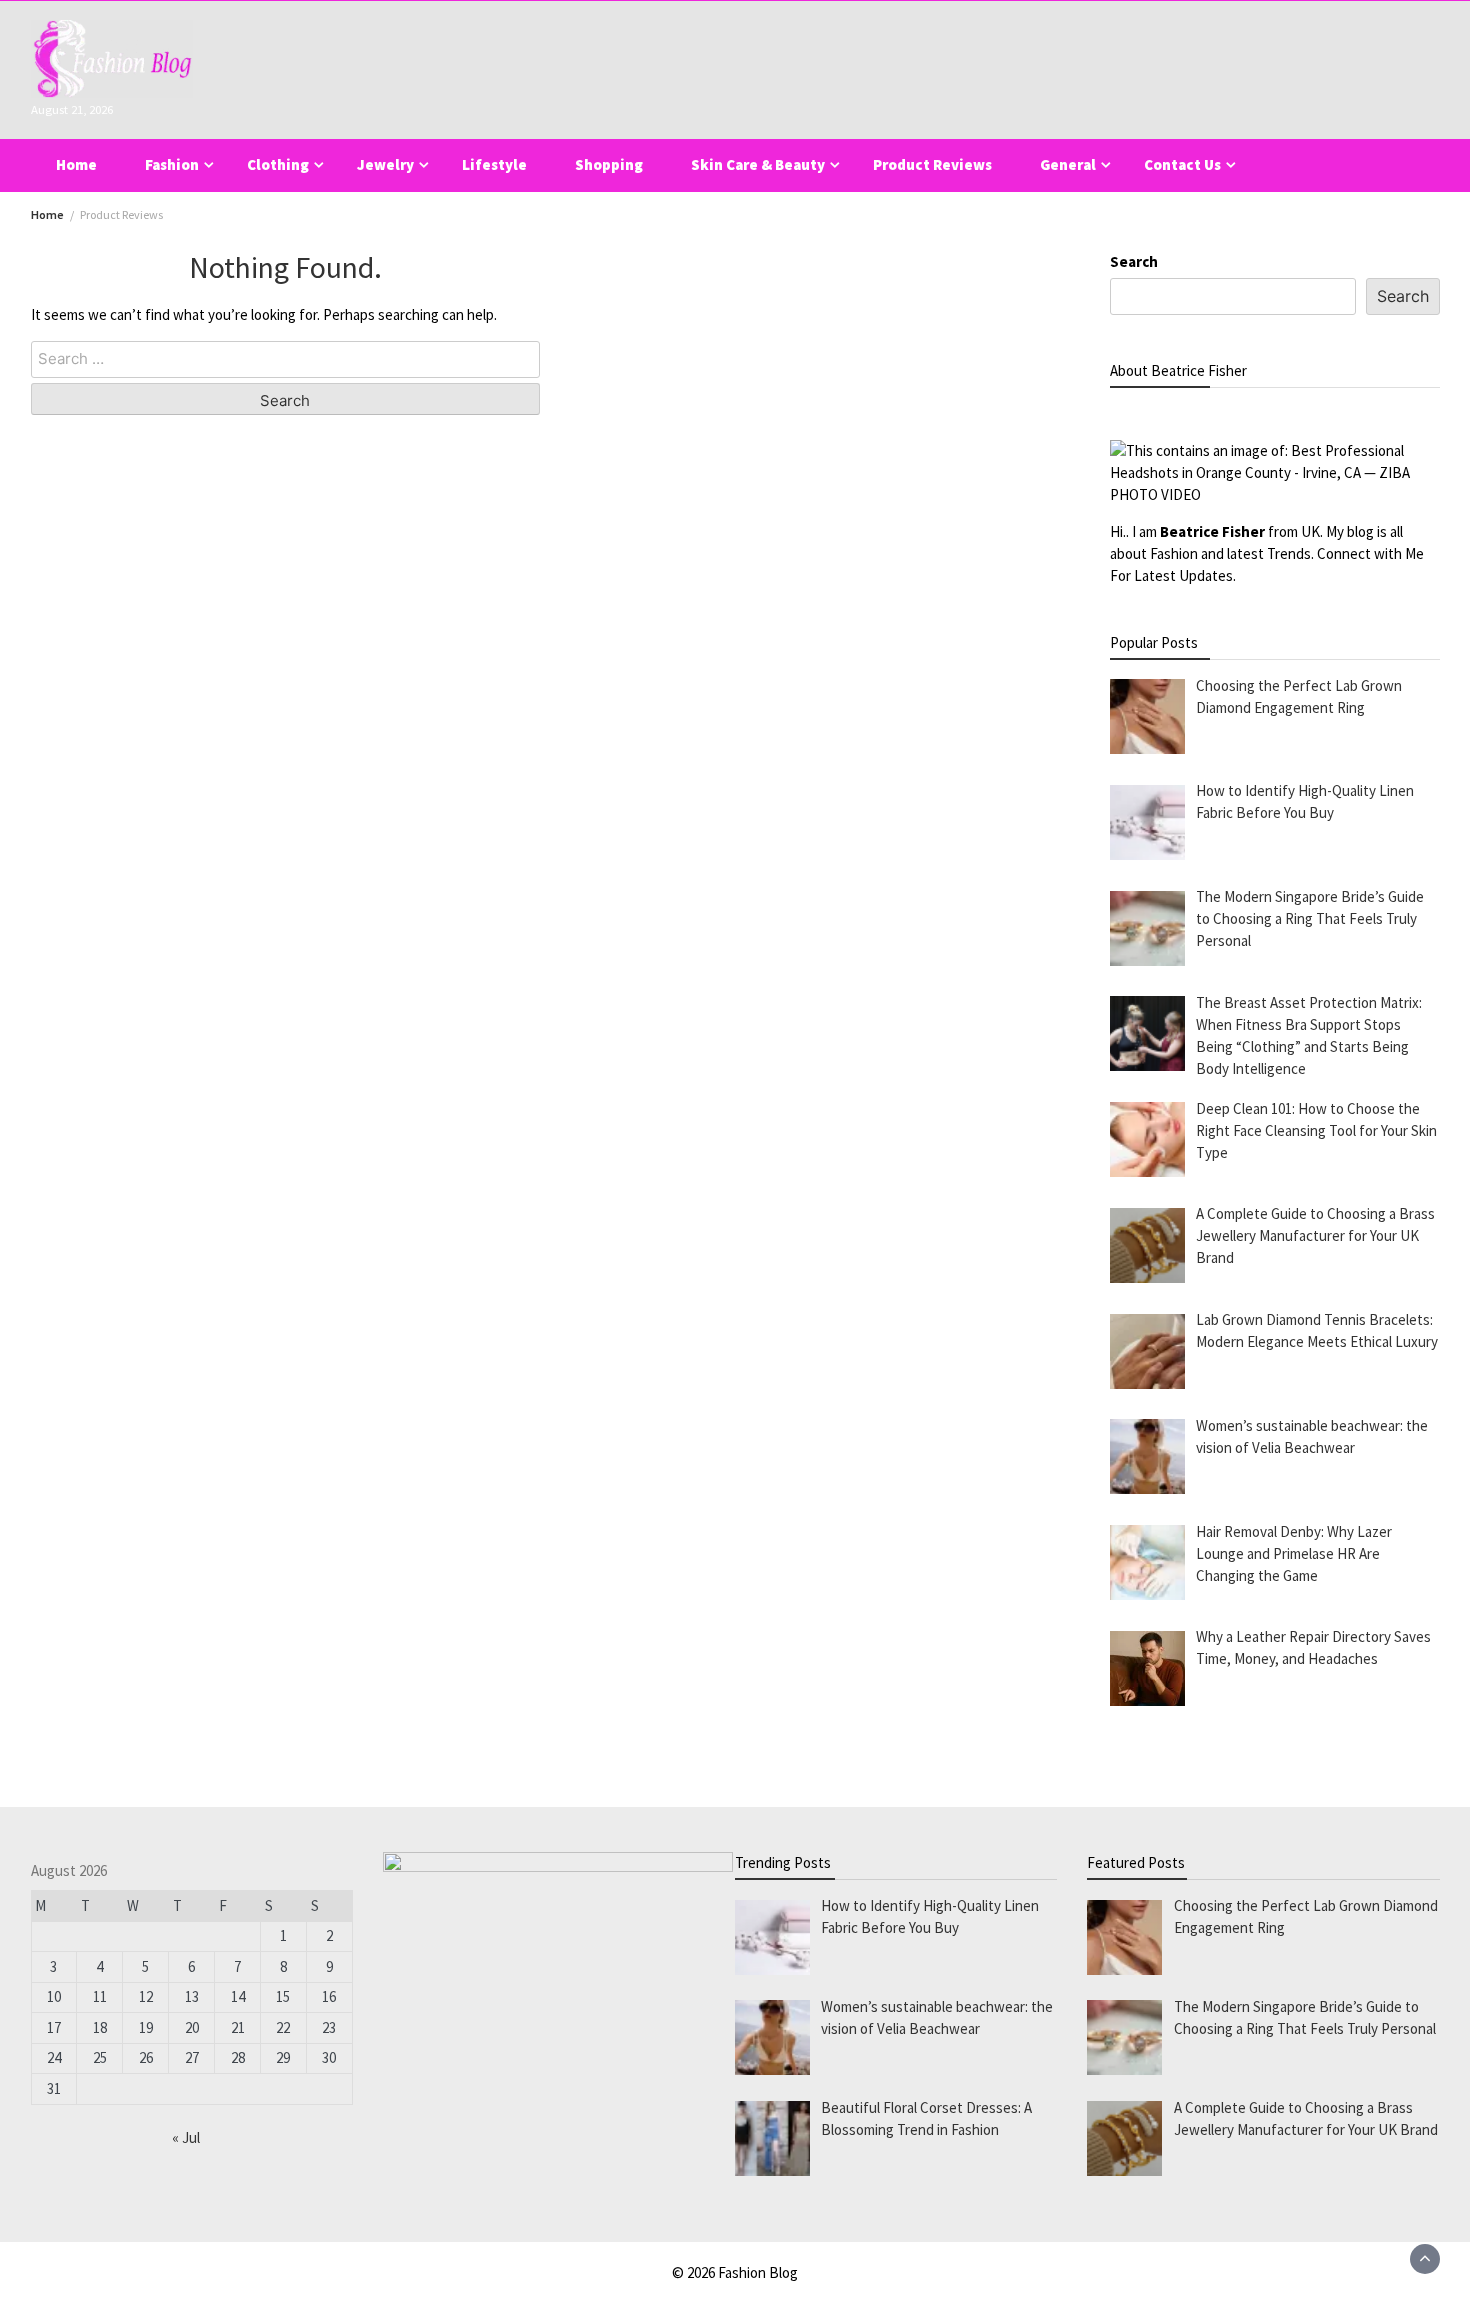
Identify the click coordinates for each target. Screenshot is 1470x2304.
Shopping (609, 164)
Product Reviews (932, 164)
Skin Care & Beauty (758, 164)
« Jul (186, 2137)
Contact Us (1182, 164)
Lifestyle (494, 164)
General (1068, 164)
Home (76, 164)
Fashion (172, 164)
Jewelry (385, 164)
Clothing (278, 164)
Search (1134, 261)
